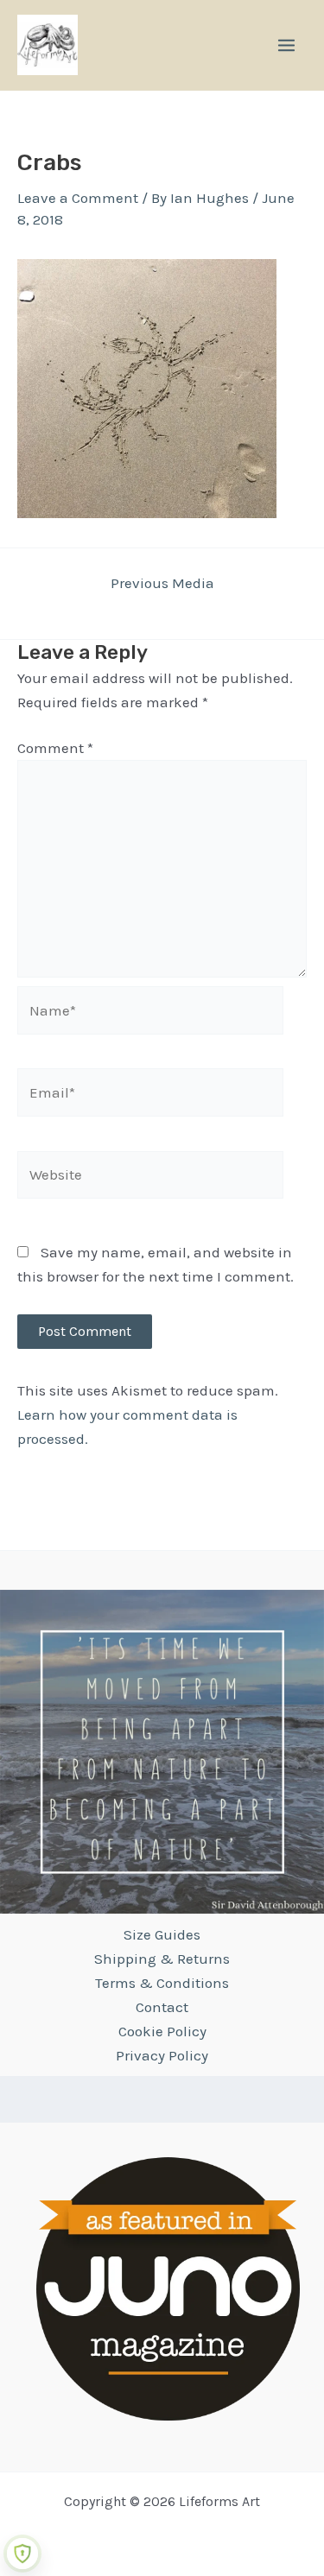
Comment (55, 748)
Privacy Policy (162, 2055)
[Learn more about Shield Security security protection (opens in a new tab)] (22, 2554)
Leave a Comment (78, 198)
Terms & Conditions (162, 1983)
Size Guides (162, 1934)
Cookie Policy (162, 2031)
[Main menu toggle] (286, 45)
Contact (162, 2007)
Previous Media (162, 583)
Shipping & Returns (162, 1959)
